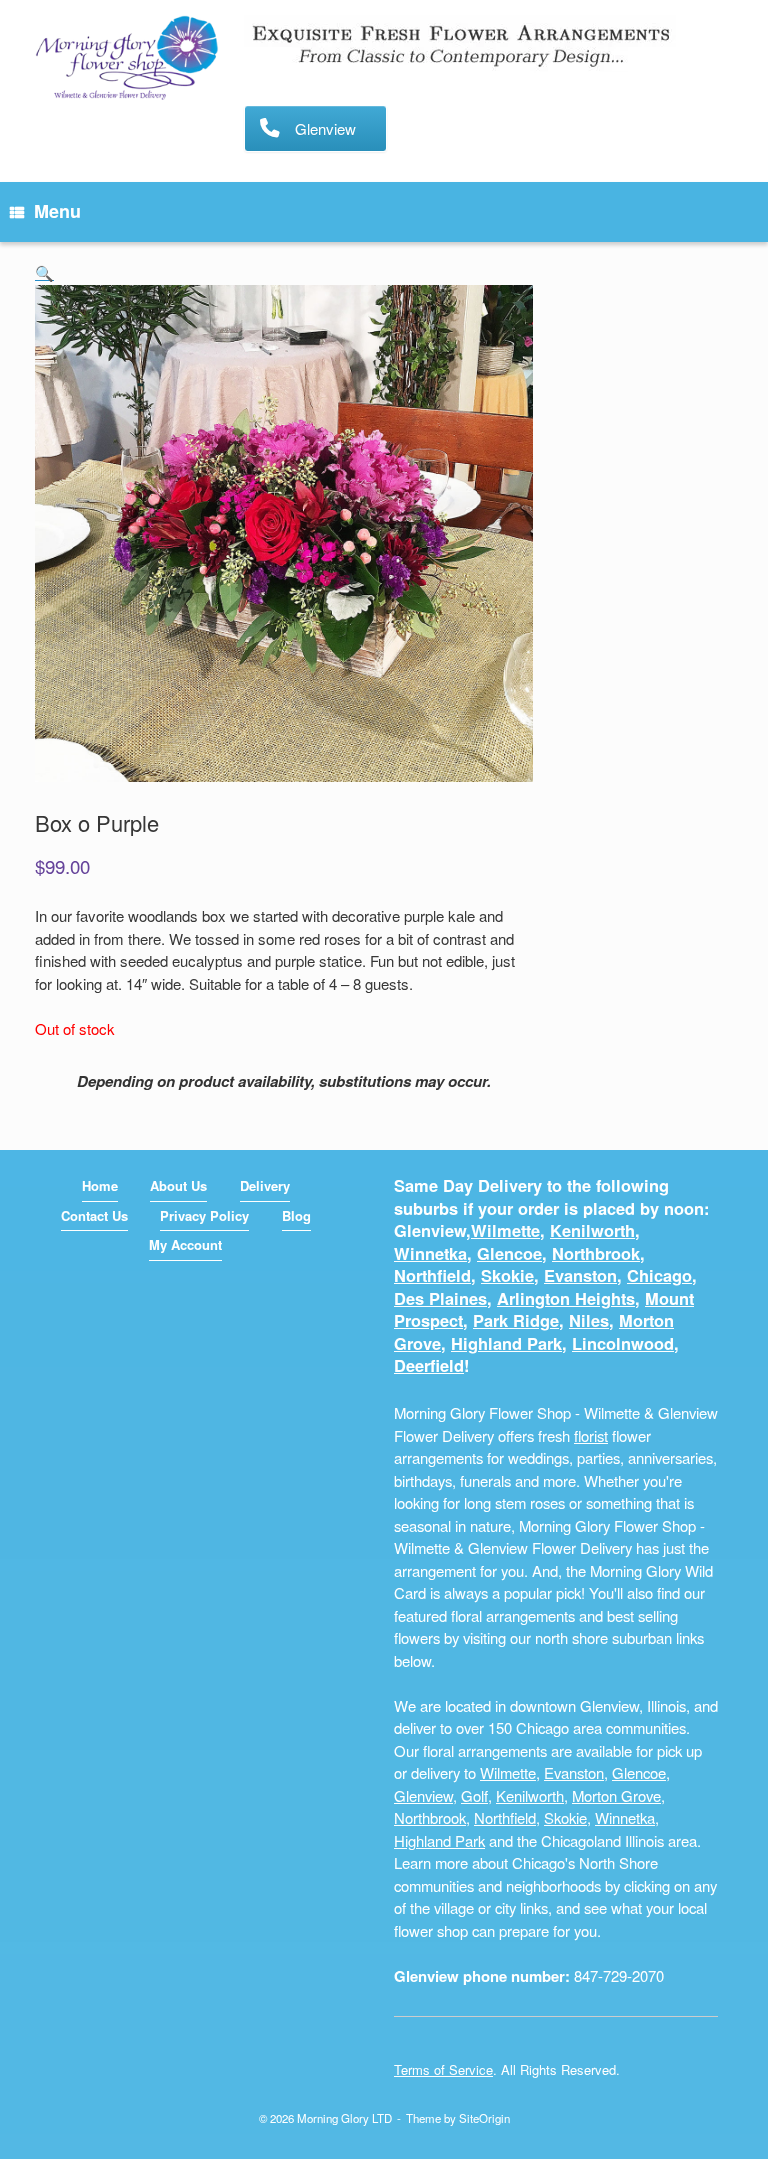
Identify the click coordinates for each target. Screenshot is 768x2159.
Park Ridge (516, 1320)
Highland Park (506, 1343)
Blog (296, 1215)
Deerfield (429, 1365)
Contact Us (94, 1215)
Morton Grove (616, 1795)
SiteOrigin (484, 2118)
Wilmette (505, 1230)
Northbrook (596, 1253)
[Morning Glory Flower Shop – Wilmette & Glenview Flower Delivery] (127, 59)
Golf (474, 1795)
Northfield (432, 1275)
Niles (589, 1320)
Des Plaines (440, 1298)
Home (100, 1185)
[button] (44, 272)
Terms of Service (443, 2069)
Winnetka (430, 1253)
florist (591, 1435)
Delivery (265, 1185)
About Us (178, 1185)
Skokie (507, 1275)
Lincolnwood (623, 1343)
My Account (185, 1244)
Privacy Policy (204, 1215)
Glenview (423, 1795)
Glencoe (509, 1253)
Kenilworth (592, 1230)
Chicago (659, 1275)
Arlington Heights (566, 1298)
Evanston (580, 1275)
